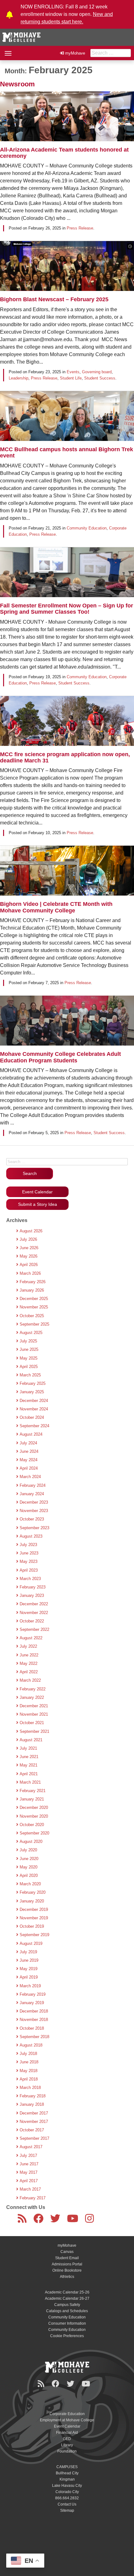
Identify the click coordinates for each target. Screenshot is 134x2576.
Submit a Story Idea (38, 1204)
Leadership (19, 378)
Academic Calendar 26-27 (67, 2298)
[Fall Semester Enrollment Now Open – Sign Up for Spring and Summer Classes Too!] (67, 578)
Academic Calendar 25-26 (67, 2292)
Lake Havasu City (67, 2486)
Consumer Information (67, 2323)
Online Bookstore (67, 2270)
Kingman (67, 2479)
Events (73, 372)
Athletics (67, 2277)
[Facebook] (40, 2221)
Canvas (67, 2252)
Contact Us (67, 2504)
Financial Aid (67, 2433)
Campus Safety (67, 2305)
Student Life (71, 378)
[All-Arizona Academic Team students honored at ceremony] (67, 123)
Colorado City (67, 2492)
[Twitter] (56, 2221)
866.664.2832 (67, 2498)
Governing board (97, 372)
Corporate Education (67, 2414)
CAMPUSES (67, 2467)
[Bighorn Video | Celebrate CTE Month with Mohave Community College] (67, 877)
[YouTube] (74, 2221)
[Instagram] (91, 2221)
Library (67, 2445)
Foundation (67, 2451)
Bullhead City (67, 2473)
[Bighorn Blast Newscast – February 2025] (67, 272)
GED (67, 2439)
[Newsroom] (23, 2221)
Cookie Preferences (67, 2336)
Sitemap (67, 2511)
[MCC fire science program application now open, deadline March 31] (67, 727)
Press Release (80, 228)
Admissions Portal (67, 2264)
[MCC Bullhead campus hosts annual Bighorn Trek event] (67, 422)
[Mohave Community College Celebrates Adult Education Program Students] (67, 1027)
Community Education (87, 528)
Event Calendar (37, 1192)
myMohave (75, 53)
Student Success (100, 378)
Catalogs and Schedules (67, 2311)
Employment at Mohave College (67, 2420)
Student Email (67, 2258)
